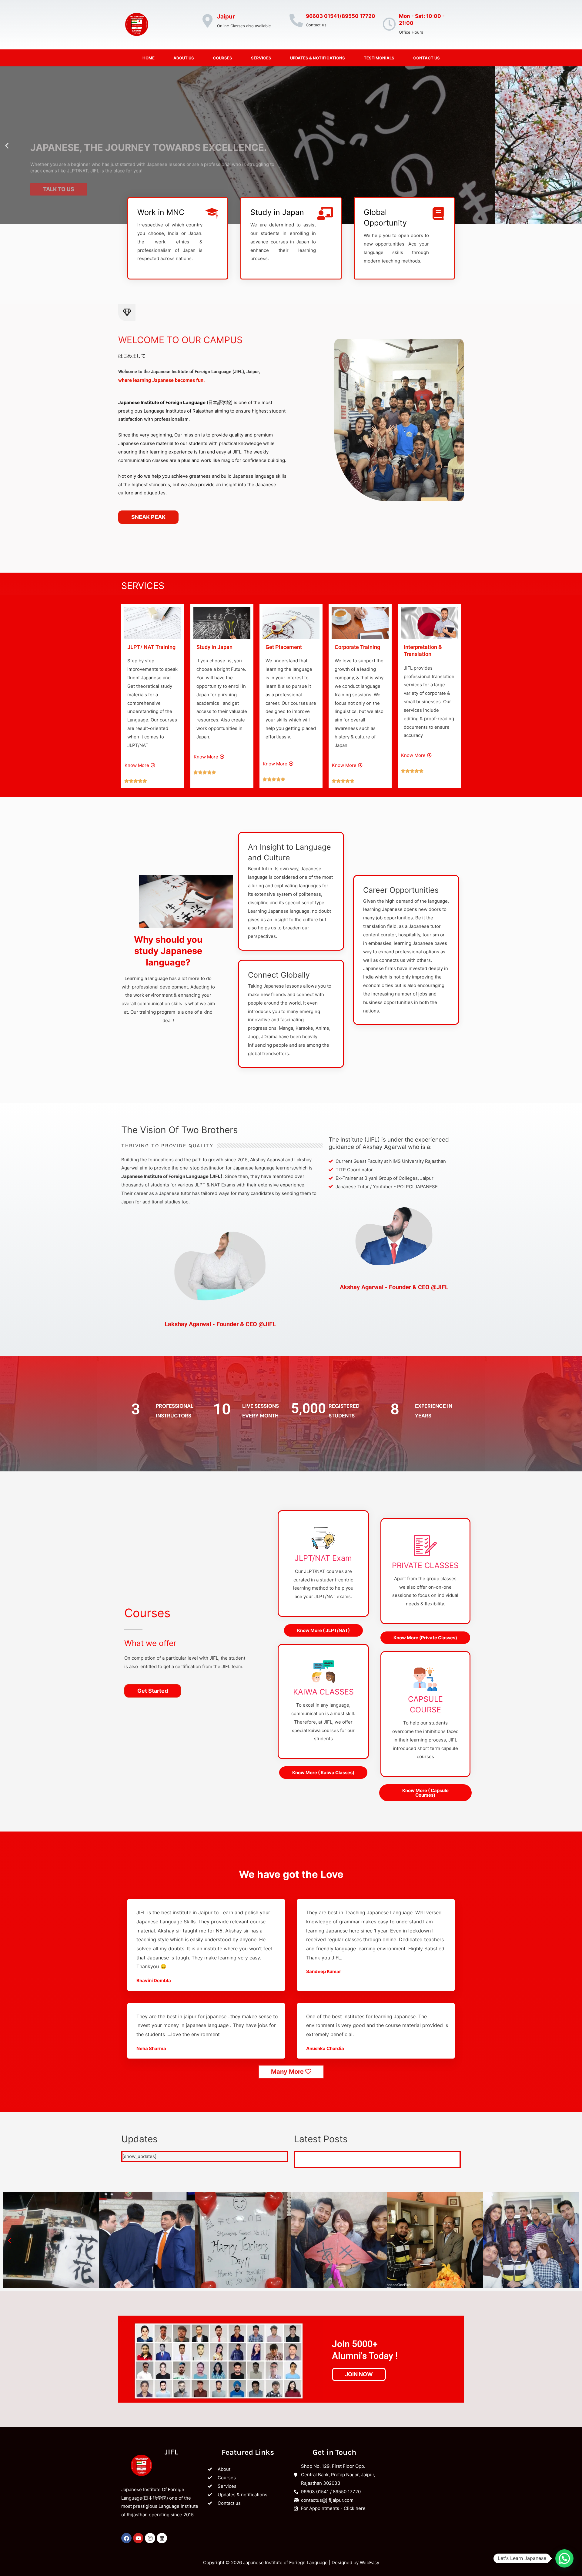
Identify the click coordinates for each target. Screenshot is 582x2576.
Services (261, 58)
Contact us (426, 58)
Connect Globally (279, 975)
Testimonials (379, 58)
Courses (222, 58)
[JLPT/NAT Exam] (323, 1538)
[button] (7, 145)
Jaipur (226, 17)
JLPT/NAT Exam (323, 1558)
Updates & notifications (318, 58)
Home (149, 58)
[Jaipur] (207, 21)
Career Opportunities (401, 890)
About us (184, 58)
